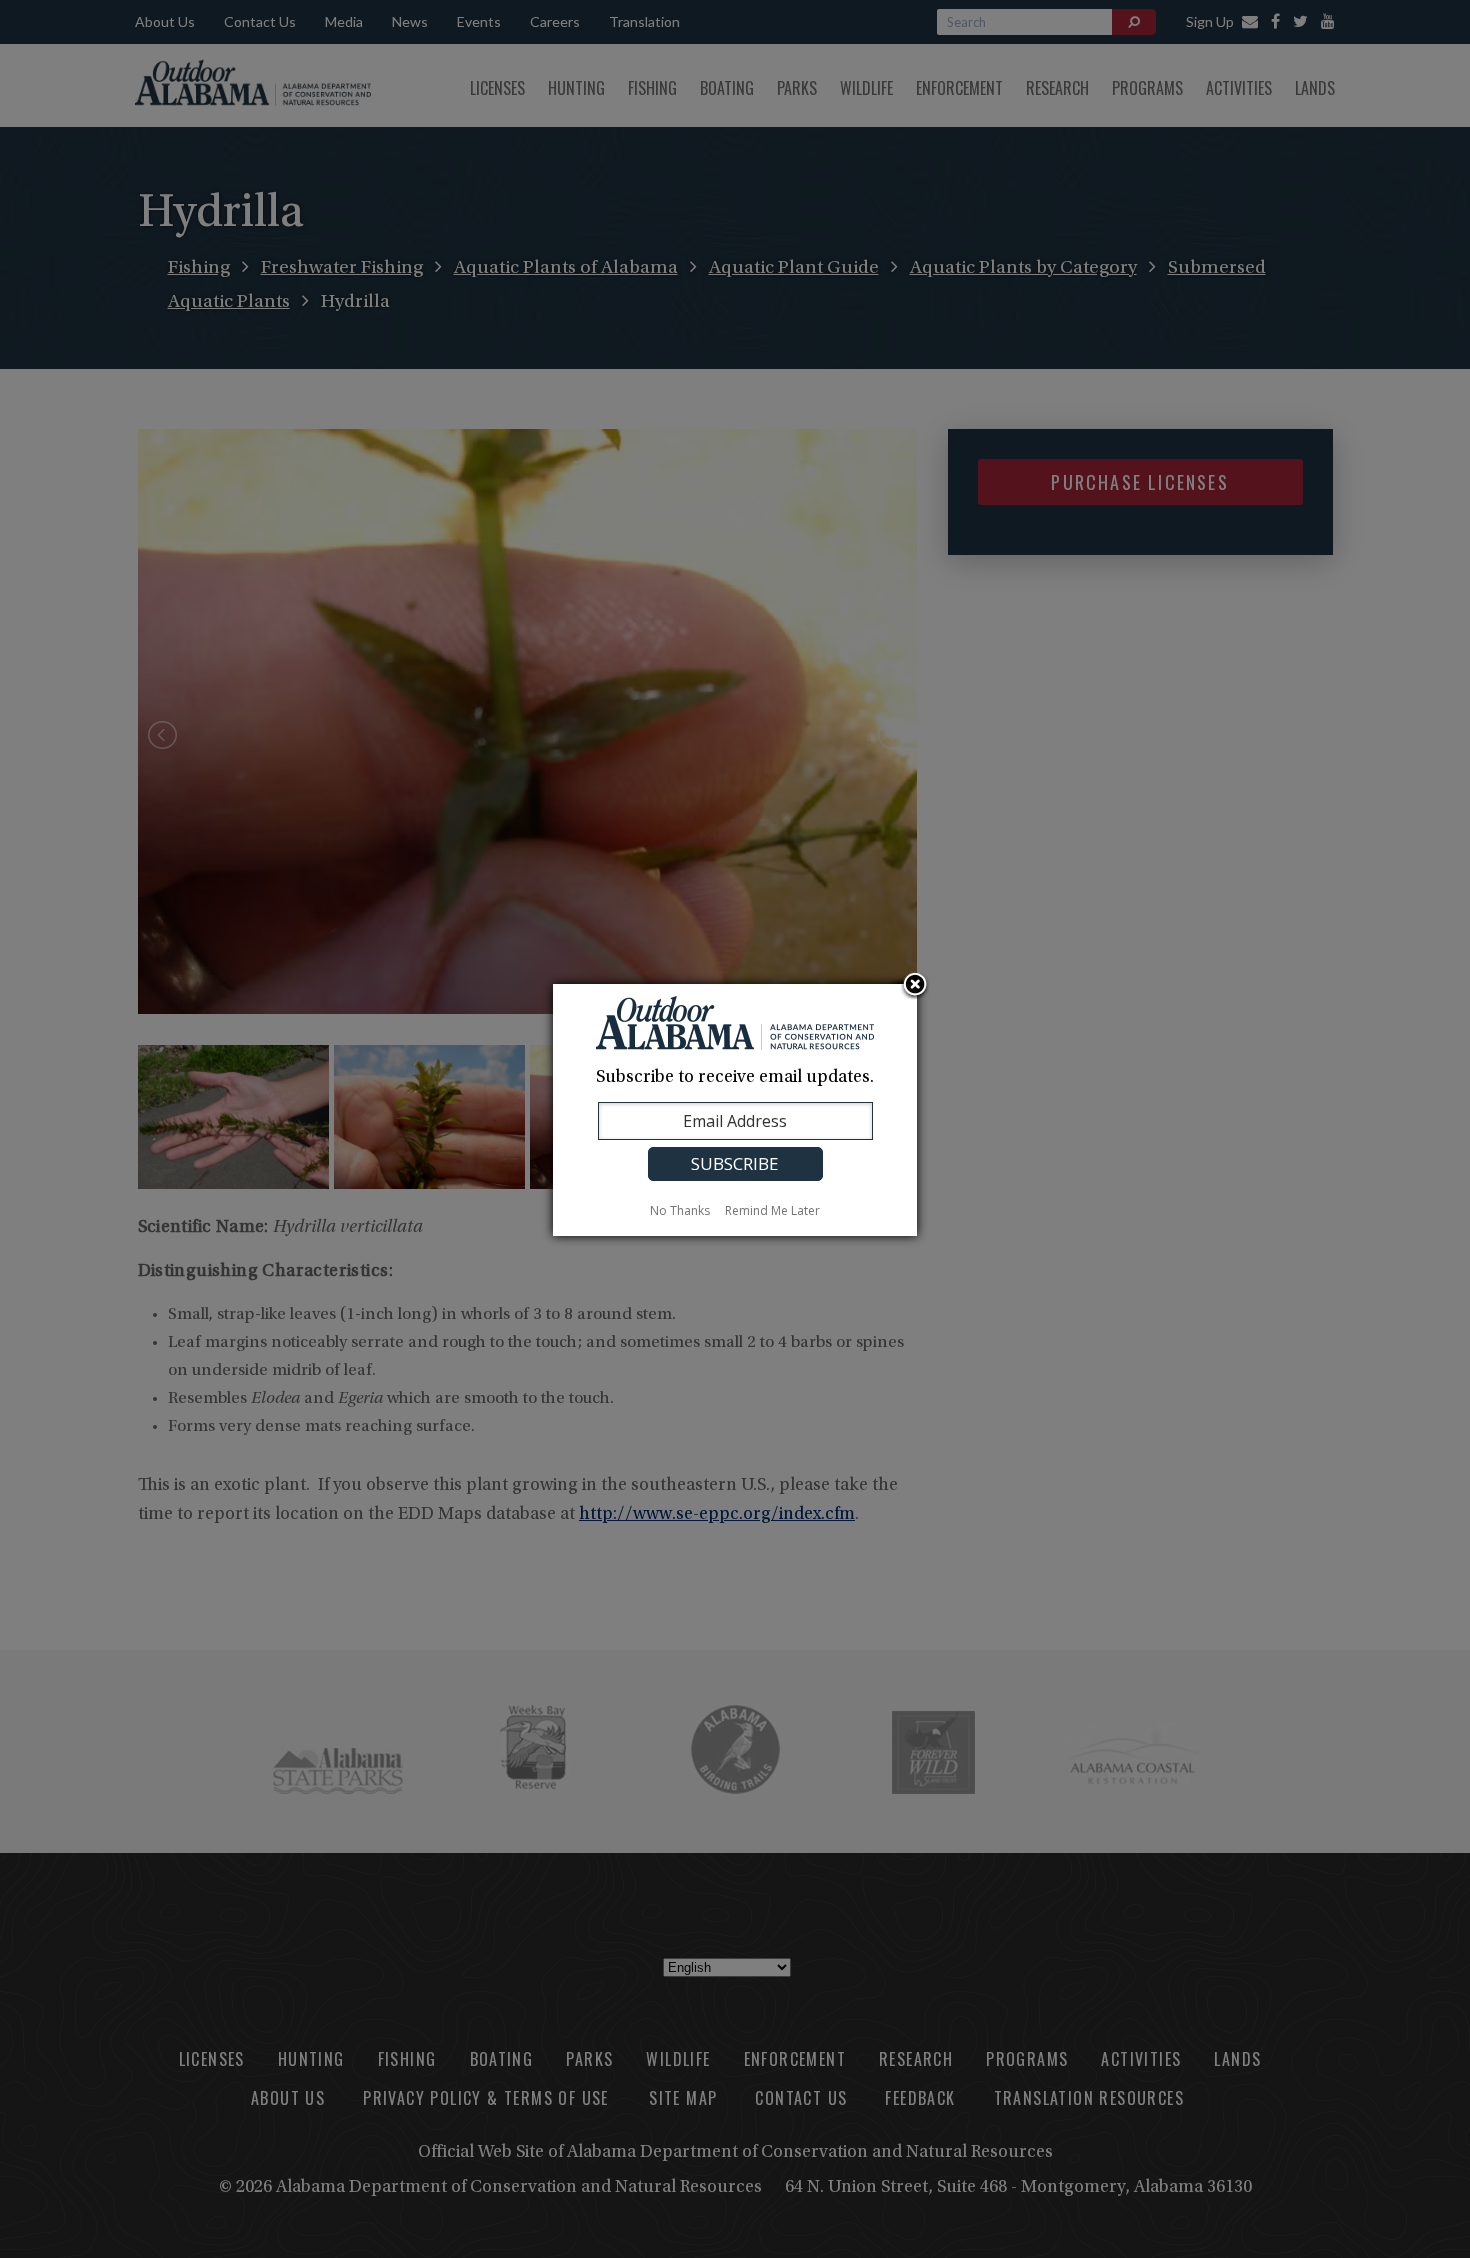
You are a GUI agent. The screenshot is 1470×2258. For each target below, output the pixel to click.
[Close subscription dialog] (915, 986)
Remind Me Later (772, 1210)
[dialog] (735, 1110)
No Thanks (680, 1210)
